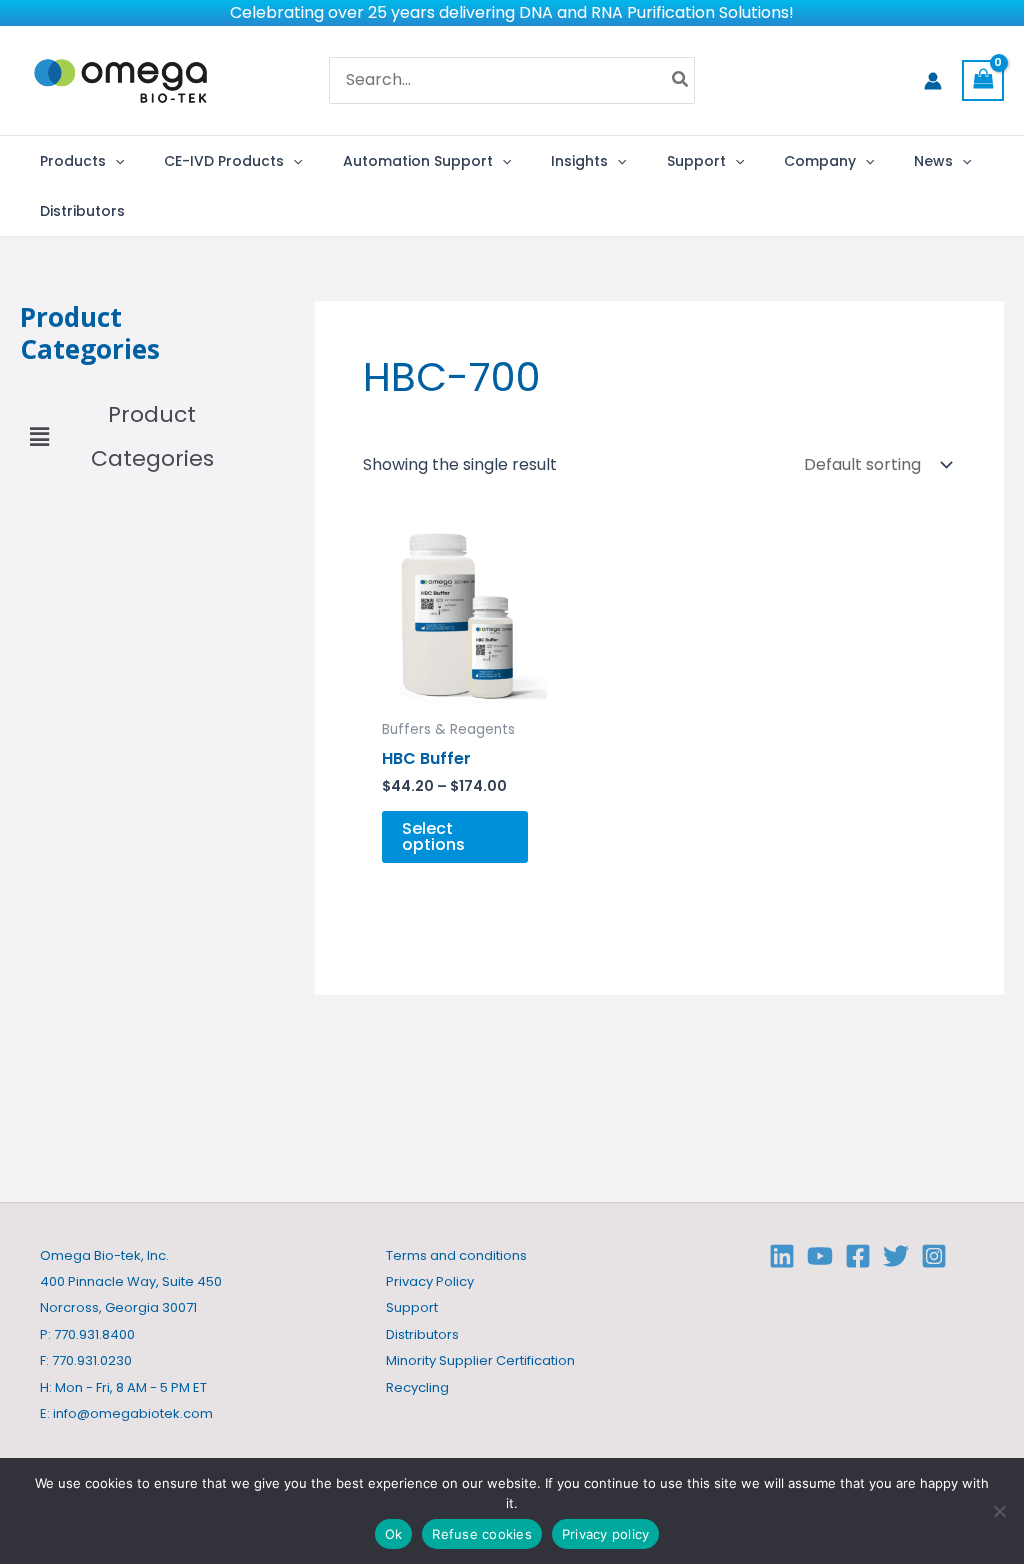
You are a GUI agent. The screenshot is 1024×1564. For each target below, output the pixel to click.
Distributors (422, 1334)
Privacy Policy (430, 1281)
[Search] (681, 81)
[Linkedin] (782, 1256)
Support (412, 1307)
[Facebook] (858, 1256)
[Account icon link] (933, 81)
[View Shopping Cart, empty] (983, 80)
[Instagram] (934, 1256)
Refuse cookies (482, 1534)
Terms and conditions (456, 1255)
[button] (115, 161)
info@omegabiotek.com (133, 1413)
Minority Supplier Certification (480, 1360)
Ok (394, 1534)
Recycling (417, 1387)
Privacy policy (606, 1534)
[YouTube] (820, 1256)
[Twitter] (896, 1256)
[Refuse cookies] (999, 1511)
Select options (433, 836)
